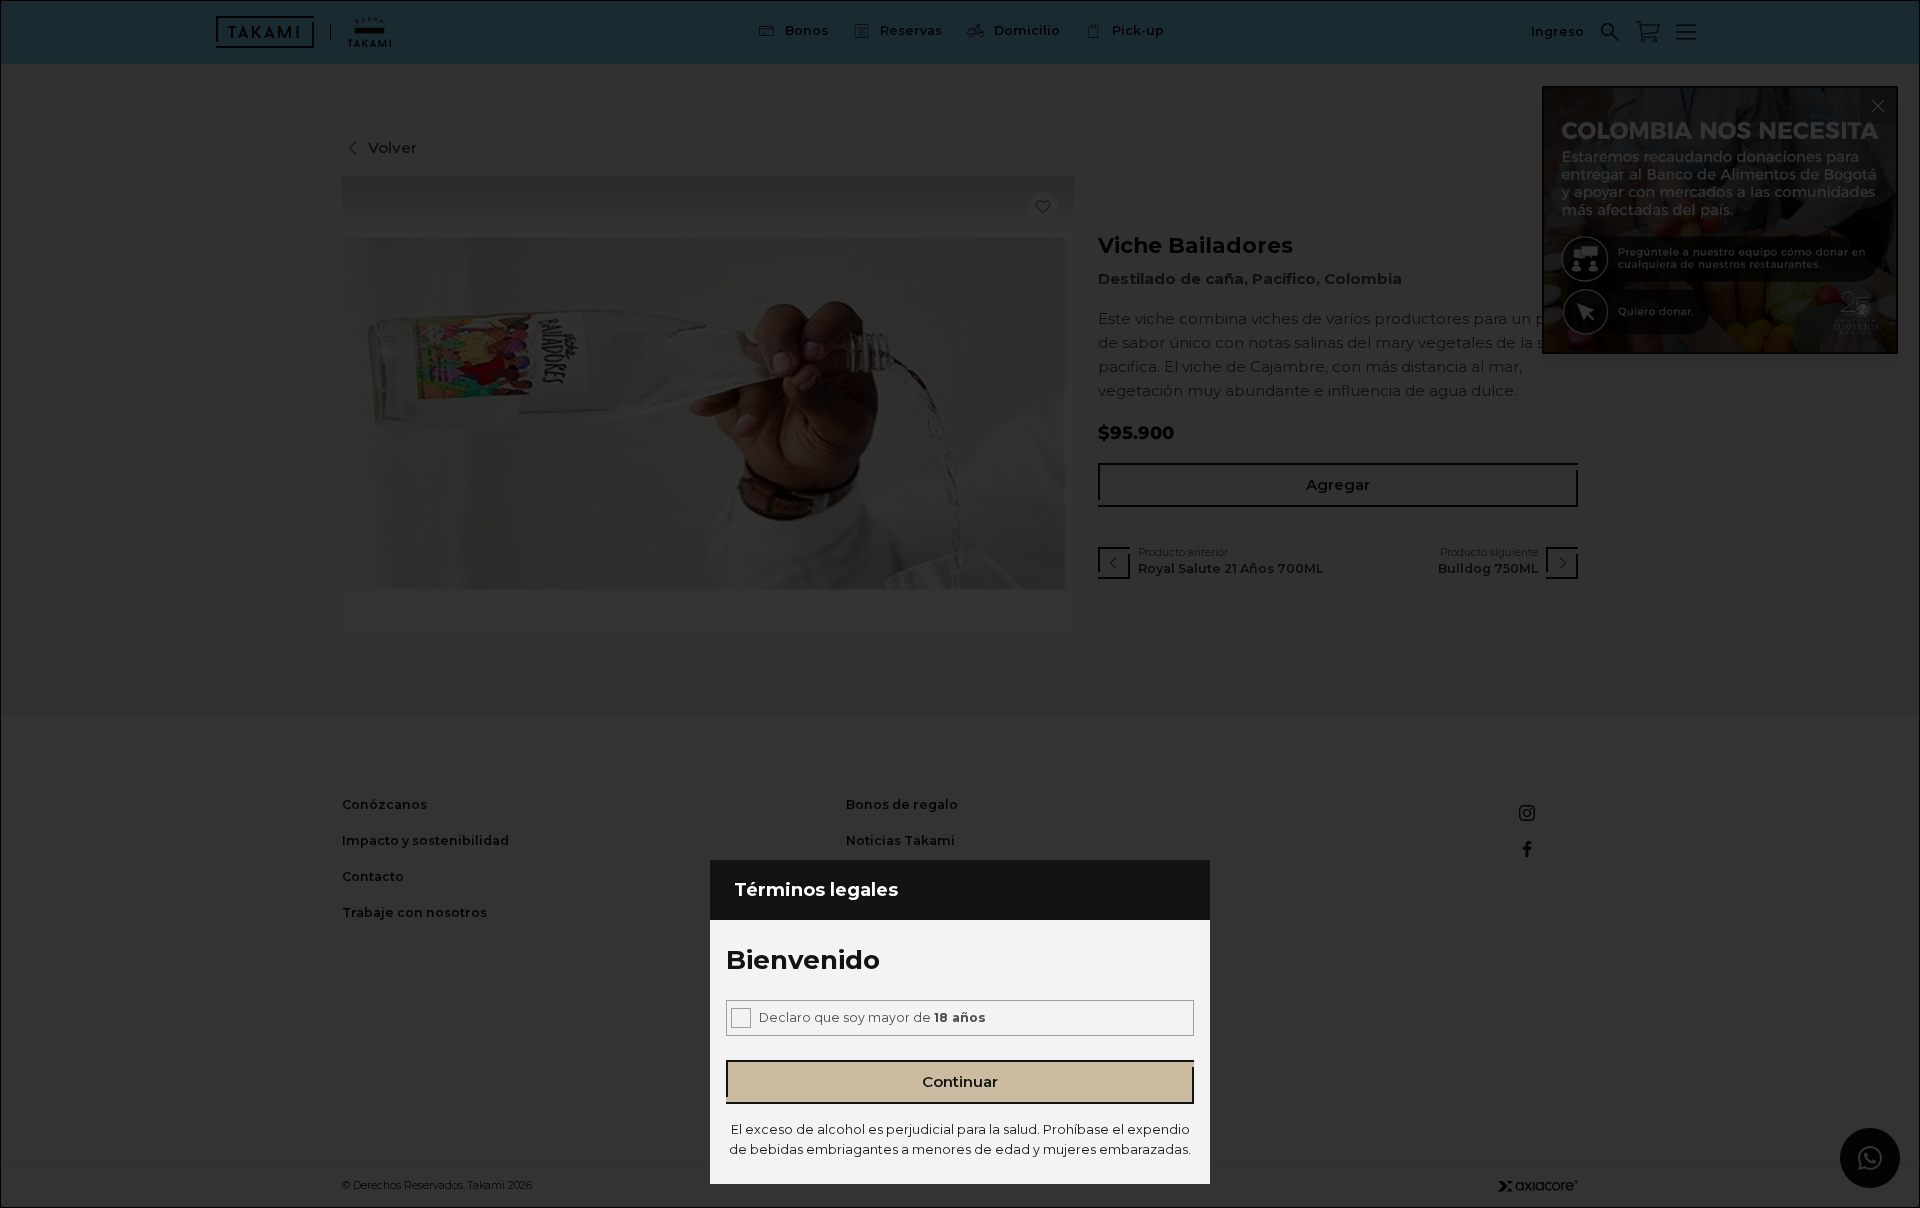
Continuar (960, 1081)
